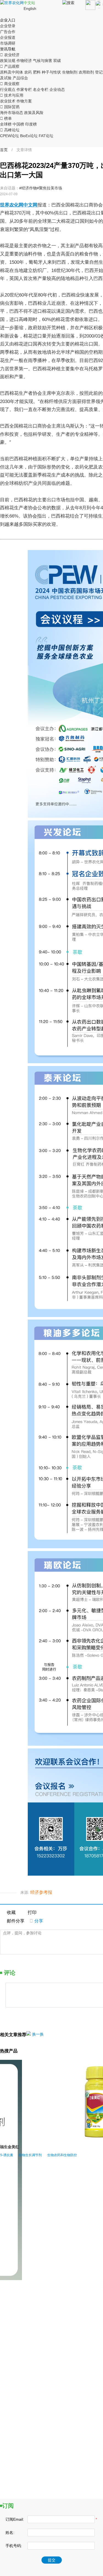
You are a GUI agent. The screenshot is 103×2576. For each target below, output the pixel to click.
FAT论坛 (46, 136)
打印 (32, 1912)
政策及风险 (34, 113)
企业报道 (8, 37)
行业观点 (8, 89)
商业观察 (10, 84)
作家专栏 (24, 89)
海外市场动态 (12, 113)
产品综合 (20, 78)
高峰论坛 (10, 130)
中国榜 (18, 124)
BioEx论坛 (29, 136)
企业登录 (8, 26)
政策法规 (8, 61)
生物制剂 (70, 72)
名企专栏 (41, 89)
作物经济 (24, 61)
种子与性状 (51, 72)
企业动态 (57, 89)
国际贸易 (10, 107)
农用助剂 (86, 72)
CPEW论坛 (9, 136)
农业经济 (10, 55)
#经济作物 (28, 188)
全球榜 (6, 124)
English (30, 9)
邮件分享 (16, 1921)
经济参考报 (41, 1892)
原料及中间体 (12, 72)
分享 (36, 1921)
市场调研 (8, 43)
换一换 (38, 2034)
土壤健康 (36, 2293)
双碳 (57, 61)
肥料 (37, 72)
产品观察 (10, 66)
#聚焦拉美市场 (49, 188)
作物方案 (24, 101)
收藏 (11, 1912)
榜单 (6, 118)
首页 (4, 150)
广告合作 (8, 32)
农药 (28, 72)
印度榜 (31, 124)
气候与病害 (43, 61)
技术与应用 (12, 95)
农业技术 (8, 101)
